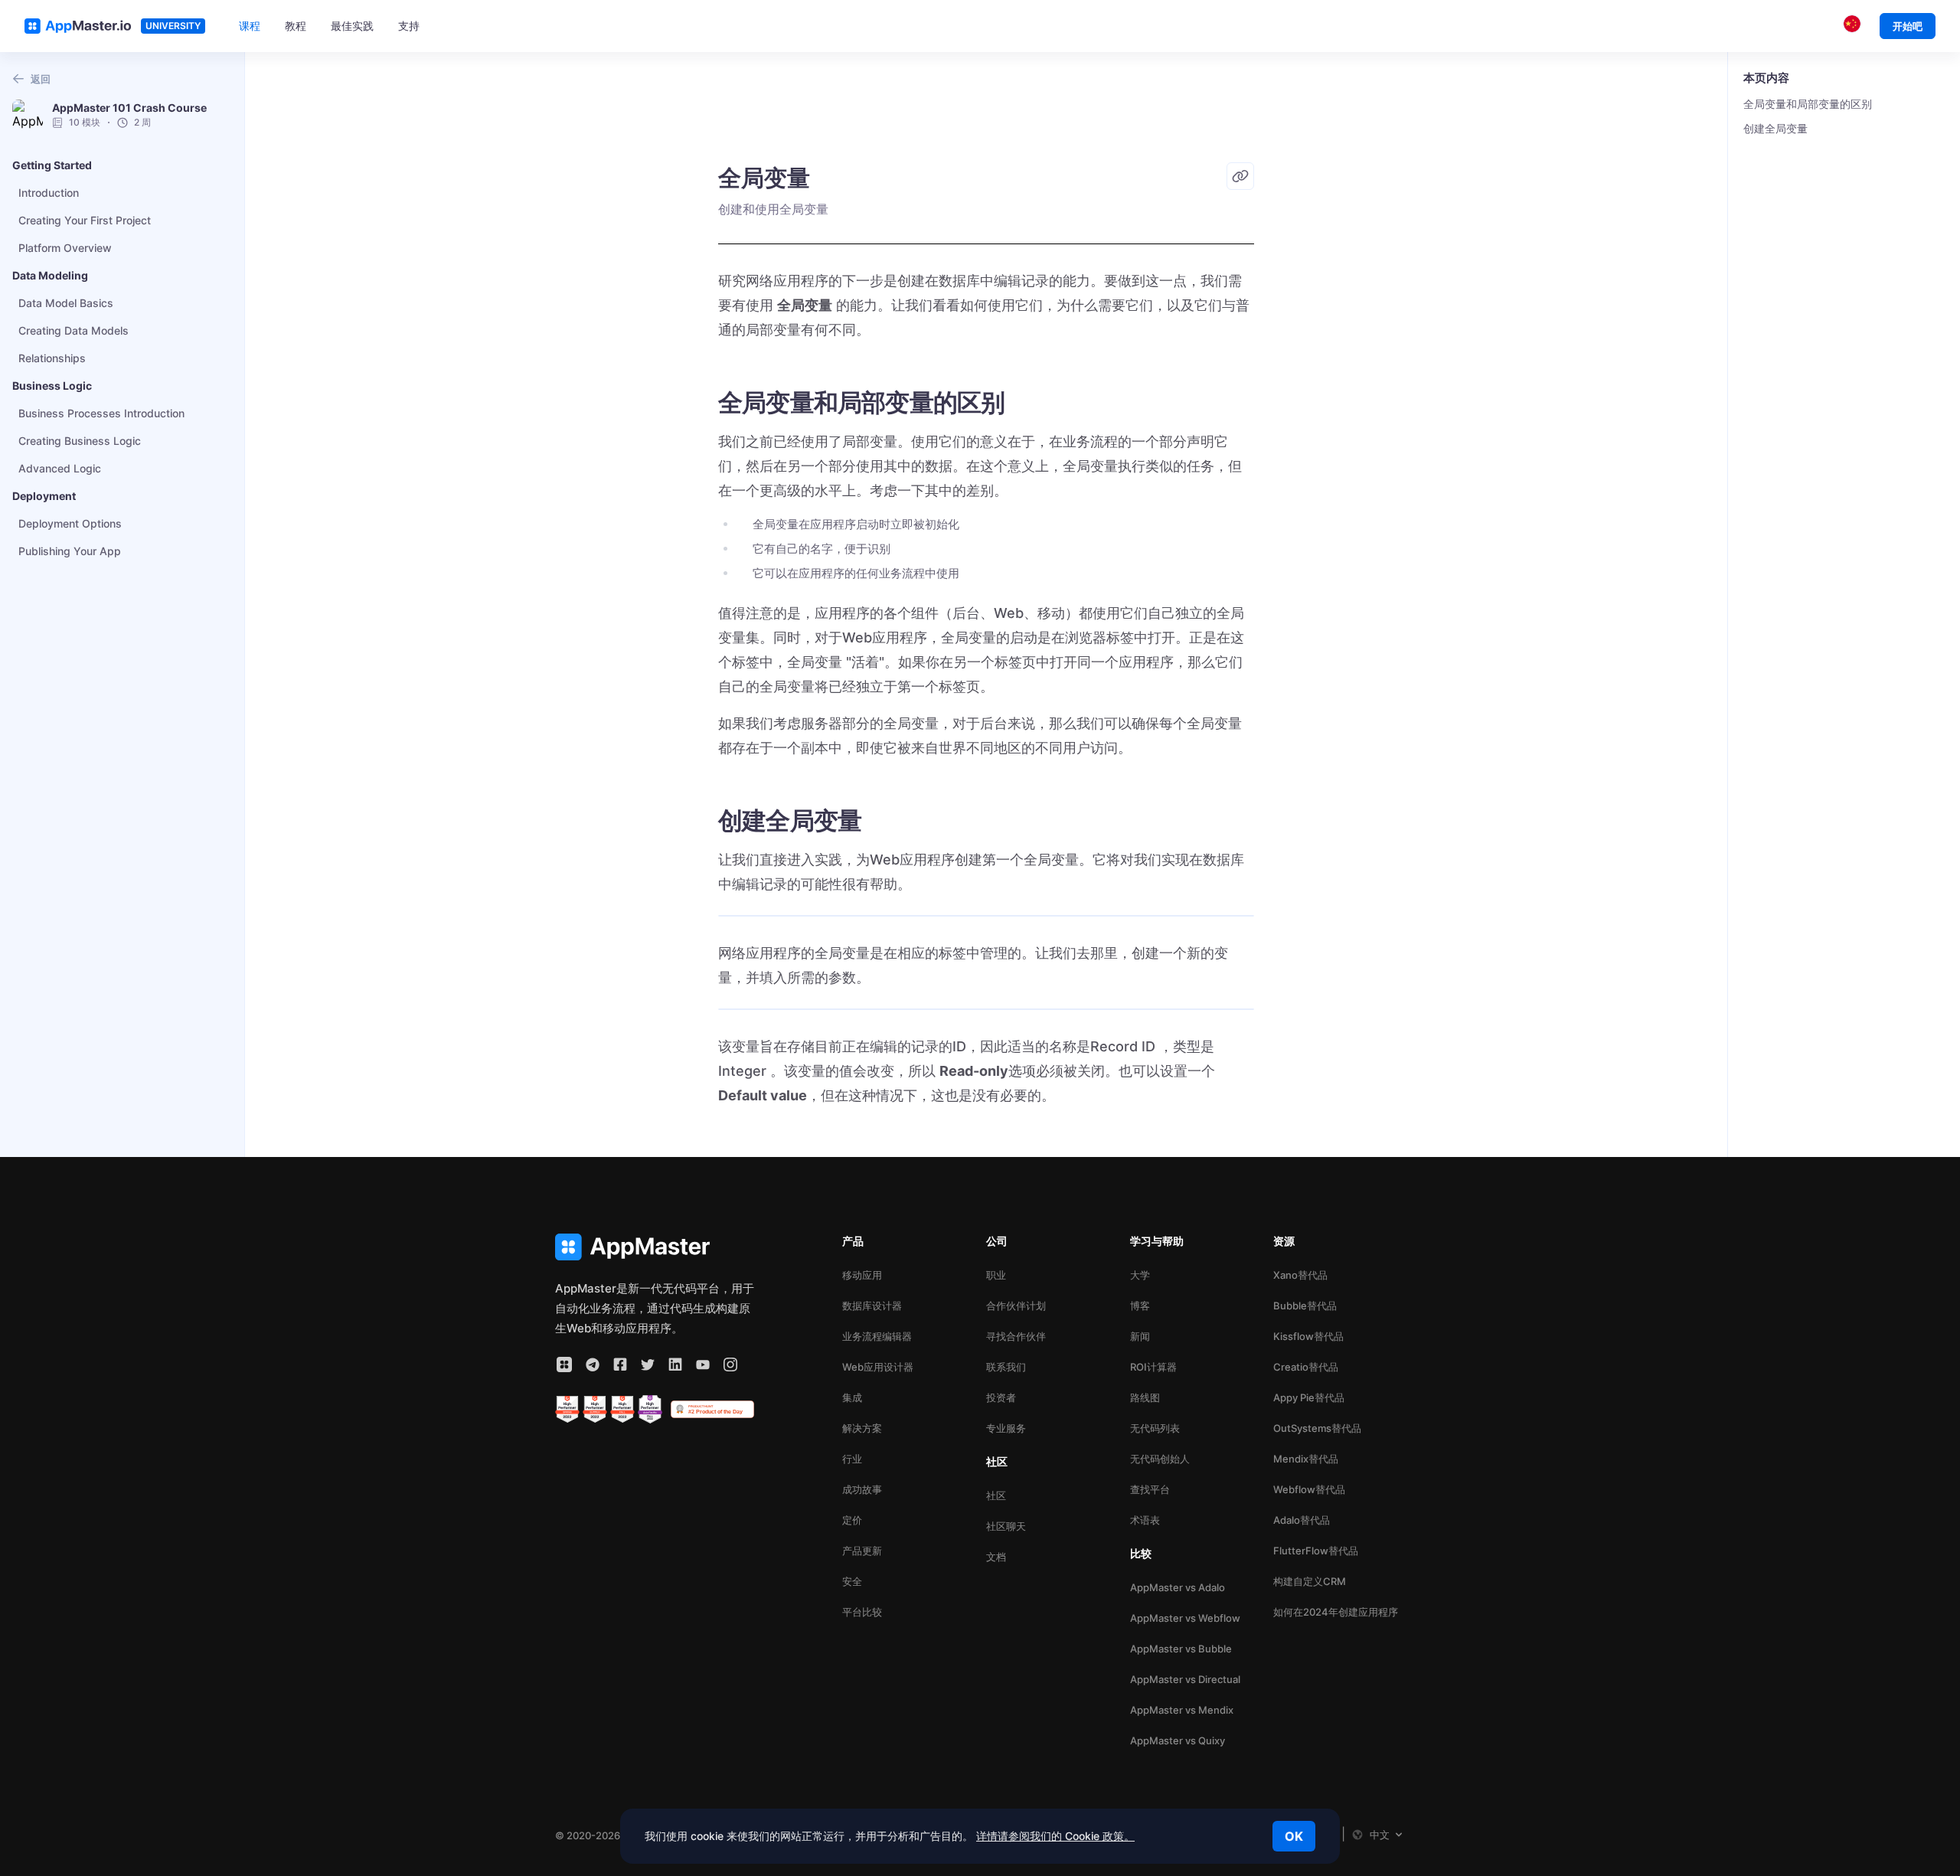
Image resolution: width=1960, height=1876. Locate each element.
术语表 (1145, 1520)
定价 (852, 1520)
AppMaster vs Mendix (1182, 1710)
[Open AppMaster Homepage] (655, 1247)
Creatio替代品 (1306, 1367)
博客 (1140, 1306)
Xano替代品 (1300, 1275)
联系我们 (1006, 1367)
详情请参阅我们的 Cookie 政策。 (1055, 1836)
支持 (409, 26)
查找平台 (1150, 1489)
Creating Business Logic (80, 441)
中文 (1380, 1835)
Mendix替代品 (1306, 1459)
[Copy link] (1240, 176)
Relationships (52, 358)
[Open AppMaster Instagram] (730, 1365)
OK (1294, 1836)
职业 (996, 1275)
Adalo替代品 (1302, 1520)
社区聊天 (1006, 1526)
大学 (1140, 1275)
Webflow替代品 (1309, 1489)
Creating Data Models (73, 330)
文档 (996, 1557)
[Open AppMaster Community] (564, 1365)
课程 (250, 26)
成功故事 (862, 1489)
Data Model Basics (66, 303)
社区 (996, 1495)
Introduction (49, 193)
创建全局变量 (1775, 128)
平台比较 (862, 1612)
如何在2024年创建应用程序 (1336, 1612)
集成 (852, 1397)
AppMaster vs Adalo (1178, 1587)
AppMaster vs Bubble (1181, 1649)
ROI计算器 (1153, 1367)
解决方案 (862, 1428)
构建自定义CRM (1310, 1581)
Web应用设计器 (878, 1367)
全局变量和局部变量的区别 (1808, 104)
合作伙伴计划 (1016, 1306)
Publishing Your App (70, 551)
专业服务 (1006, 1428)
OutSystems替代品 (1317, 1428)
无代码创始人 (1160, 1459)
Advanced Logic (60, 468)
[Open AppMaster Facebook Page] (620, 1365)
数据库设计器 (872, 1306)
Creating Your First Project (85, 220)
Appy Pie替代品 (1309, 1397)
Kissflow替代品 (1308, 1336)
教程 (296, 26)
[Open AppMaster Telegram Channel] (593, 1365)
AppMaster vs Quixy (1178, 1740)
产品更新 (862, 1551)
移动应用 (862, 1275)
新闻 (1140, 1336)
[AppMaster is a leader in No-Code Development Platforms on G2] (567, 1410)
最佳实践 (352, 26)
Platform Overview (65, 248)
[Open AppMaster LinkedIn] (675, 1365)
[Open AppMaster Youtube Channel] (703, 1365)
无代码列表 (1155, 1428)
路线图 (1145, 1397)
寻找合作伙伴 (1016, 1336)
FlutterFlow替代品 (1316, 1551)
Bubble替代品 (1305, 1306)
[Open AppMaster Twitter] (648, 1365)
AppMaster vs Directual (1185, 1679)
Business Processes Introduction (101, 413)
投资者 (1001, 1397)
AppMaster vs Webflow (1185, 1618)
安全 (852, 1581)
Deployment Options (70, 523)
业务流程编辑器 (877, 1336)
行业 (852, 1459)
